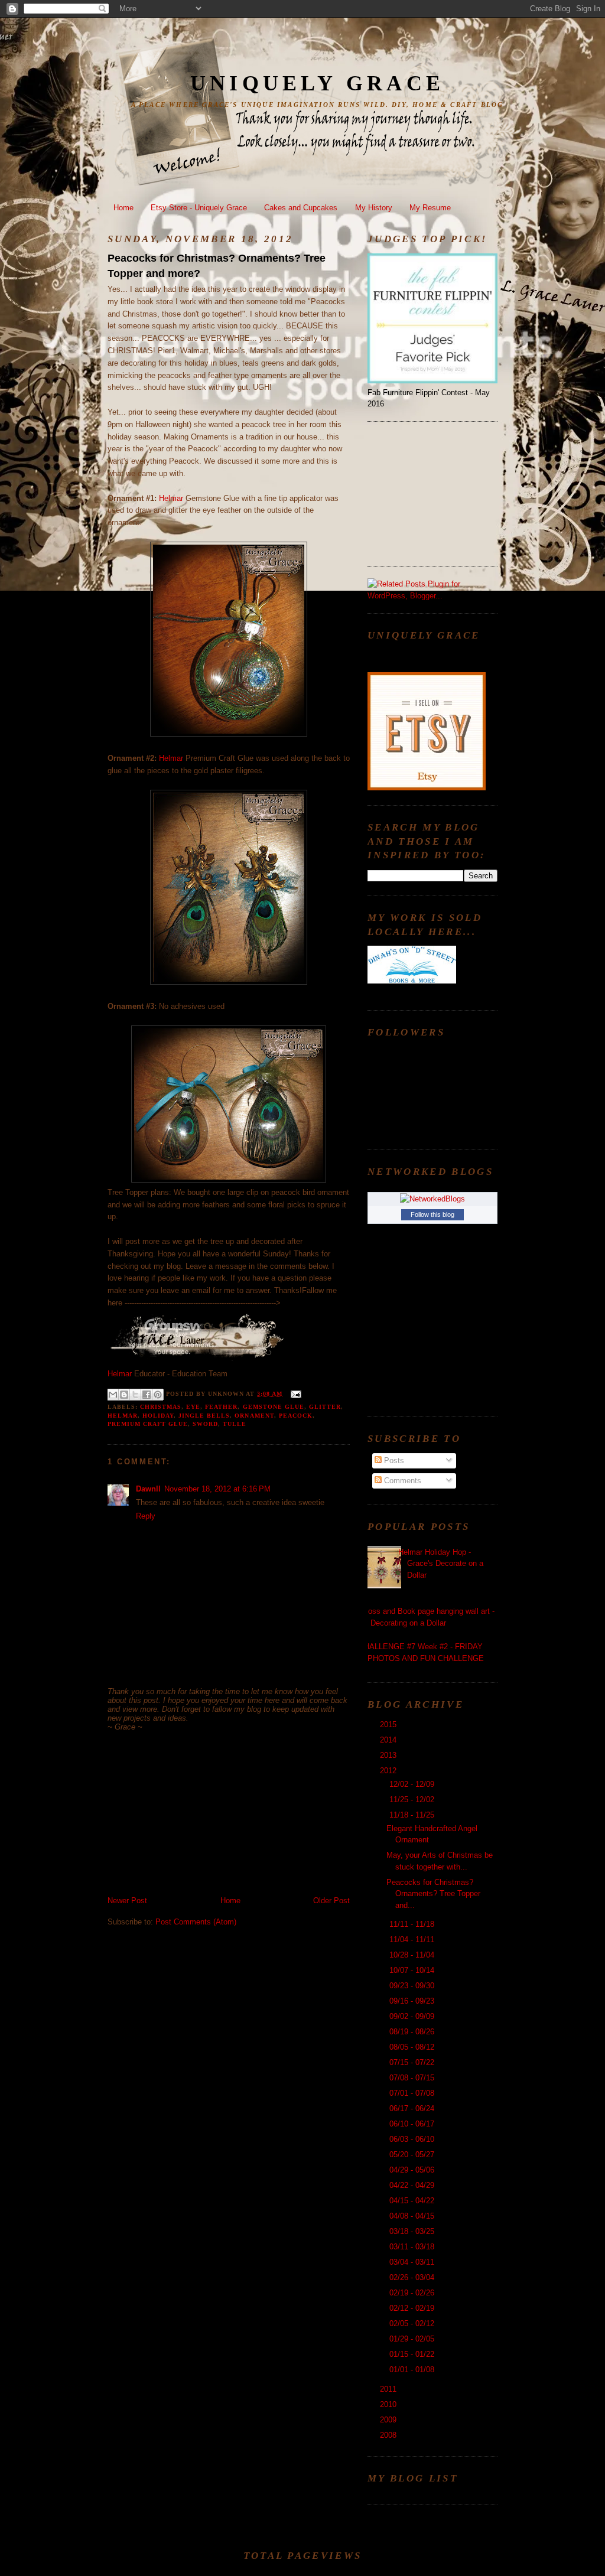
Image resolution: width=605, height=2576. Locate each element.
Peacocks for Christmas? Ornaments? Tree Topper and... (433, 1894)
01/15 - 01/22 (413, 2354)
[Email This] (113, 1395)
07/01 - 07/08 (413, 2093)
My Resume (430, 208)
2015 (389, 1725)
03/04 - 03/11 (413, 2262)
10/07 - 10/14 (413, 1970)
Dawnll (148, 1489)
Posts (393, 1460)
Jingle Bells (204, 1416)
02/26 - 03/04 (413, 2277)
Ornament (254, 1416)
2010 (389, 2404)
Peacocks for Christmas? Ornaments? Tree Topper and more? (217, 266)
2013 (389, 1755)
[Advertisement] (196, 1813)
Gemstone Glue (274, 1407)
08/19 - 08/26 (413, 2032)
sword (205, 1424)
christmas (161, 1407)
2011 (389, 2389)
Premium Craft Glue (148, 1424)
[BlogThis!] (124, 1395)
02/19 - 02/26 (413, 2293)
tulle (235, 1424)
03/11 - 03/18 (413, 2247)
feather (221, 1407)
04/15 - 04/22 (413, 2201)
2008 (389, 2435)
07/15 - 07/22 (413, 2062)
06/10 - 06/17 (413, 2124)
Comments (401, 1481)
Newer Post (127, 1901)
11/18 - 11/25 (413, 1815)
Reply (146, 1516)
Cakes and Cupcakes (301, 208)
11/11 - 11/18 (413, 1924)
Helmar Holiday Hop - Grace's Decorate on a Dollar (441, 1564)
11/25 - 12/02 (413, 1800)
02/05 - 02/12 (413, 2323)
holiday (158, 1416)
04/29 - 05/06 (413, 2170)
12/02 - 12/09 (413, 1784)
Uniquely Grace (317, 83)
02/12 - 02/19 (413, 2308)
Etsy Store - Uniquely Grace (199, 208)
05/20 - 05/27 (413, 2155)
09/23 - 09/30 (413, 1986)
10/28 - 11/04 (413, 1955)
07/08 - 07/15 (413, 2078)
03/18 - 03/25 (413, 2231)
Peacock (296, 1416)
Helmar (172, 498)
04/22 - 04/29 (413, 2185)
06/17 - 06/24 (413, 2108)
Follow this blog (432, 1214)
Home (123, 208)
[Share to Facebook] (147, 1395)
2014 (389, 1740)
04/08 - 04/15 (413, 2216)
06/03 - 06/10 (413, 2139)
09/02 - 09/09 (413, 2016)
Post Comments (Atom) (196, 1922)
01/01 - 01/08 (413, 2370)
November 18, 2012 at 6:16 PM (217, 1489)
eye (193, 1407)
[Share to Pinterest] (158, 1395)
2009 (389, 2420)
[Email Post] (294, 1394)
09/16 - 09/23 (413, 2001)
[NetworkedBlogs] (432, 1199)
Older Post (331, 1901)
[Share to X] (135, 1395)
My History (374, 208)
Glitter (325, 1407)
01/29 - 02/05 (413, 2339)
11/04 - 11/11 (413, 1940)
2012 (389, 1771)
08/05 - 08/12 (413, 2047)
